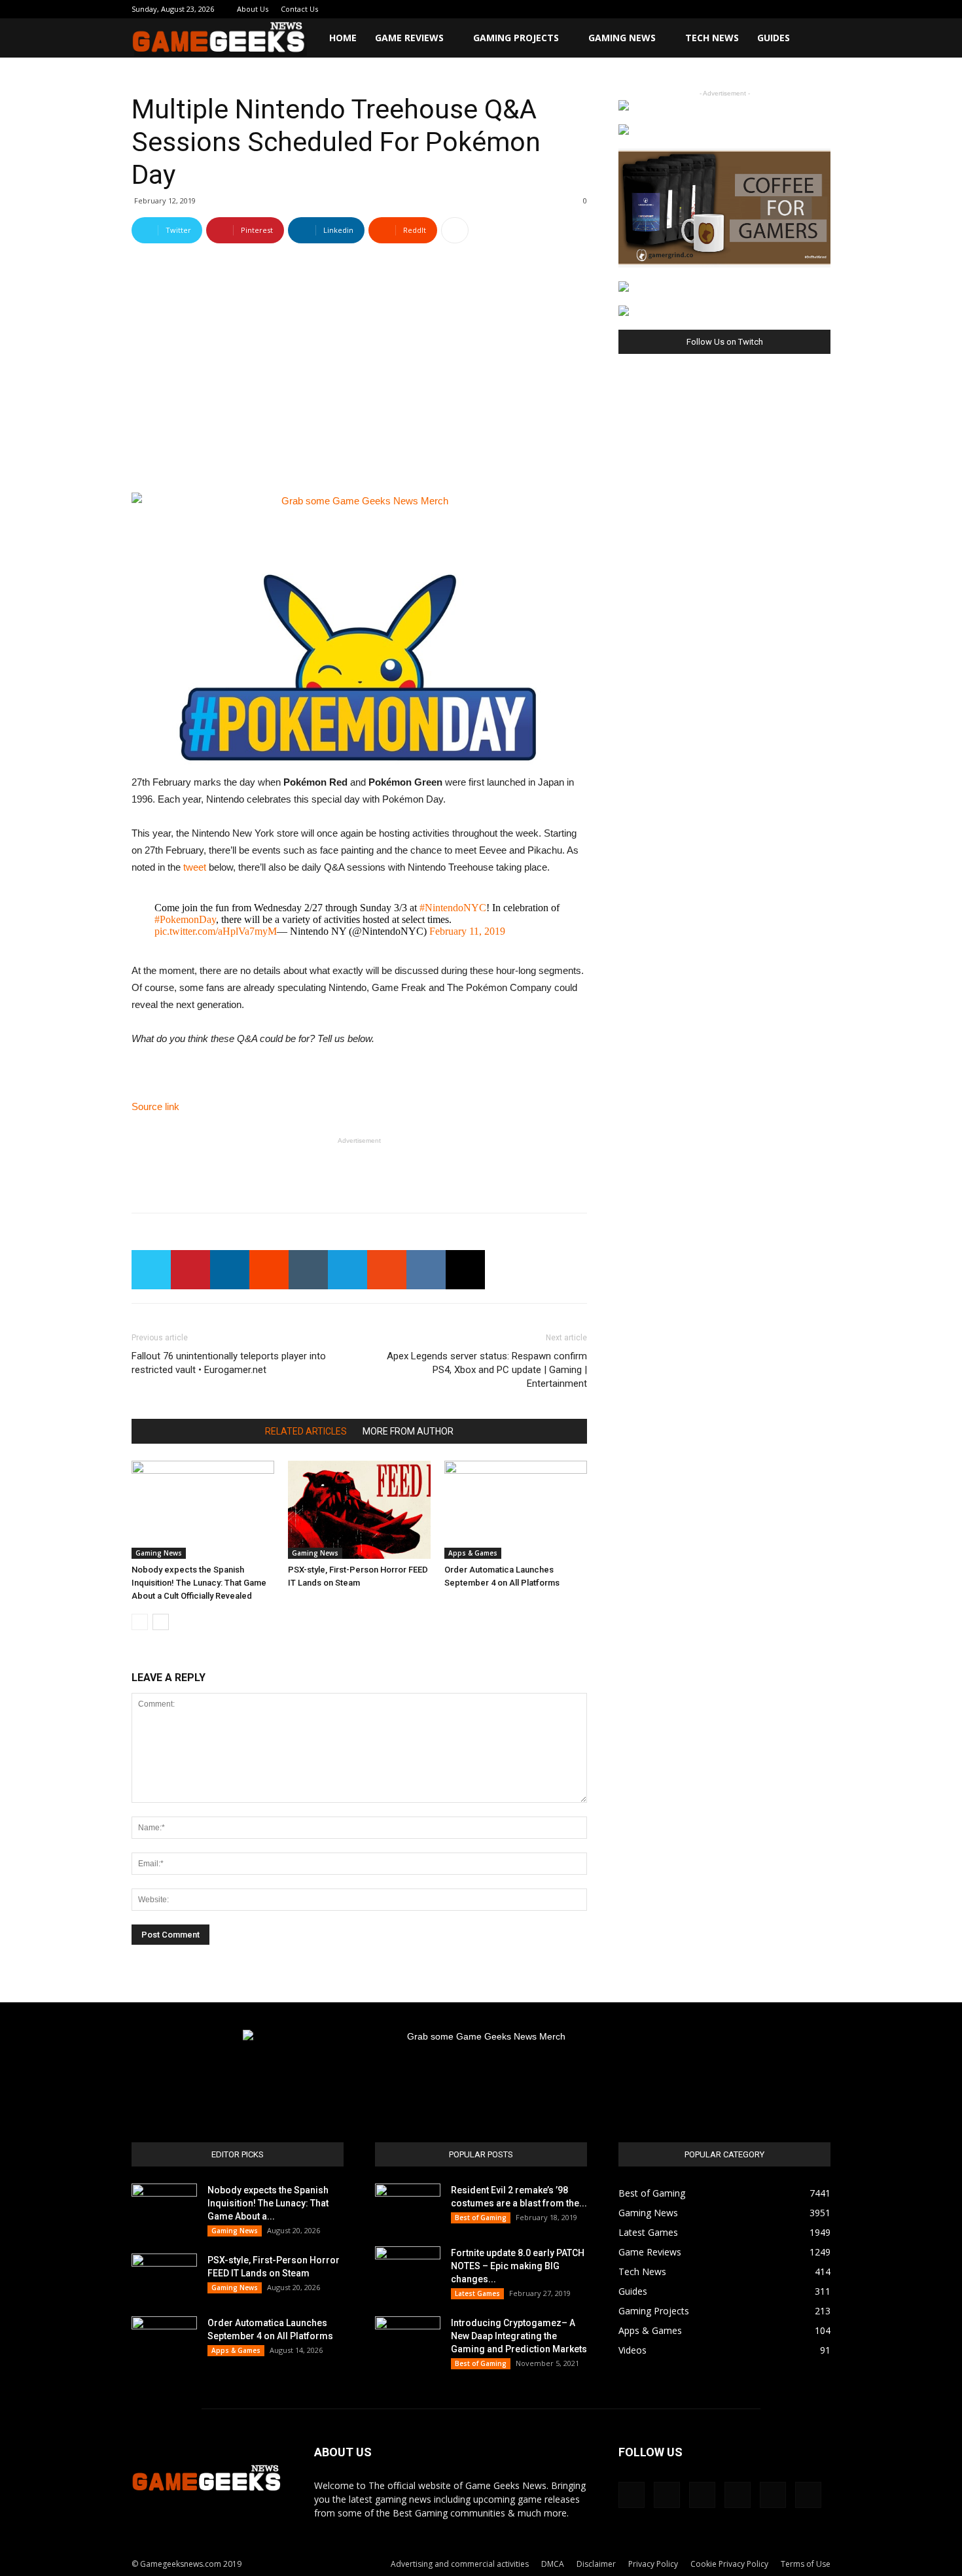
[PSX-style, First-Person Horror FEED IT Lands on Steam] (359, 1510)
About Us (253, 9)
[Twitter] (777, 9)
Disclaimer (596, 2564)
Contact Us (299, 9)
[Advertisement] (359, 1169)
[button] (815, 39)
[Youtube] (821, 9)
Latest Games (477, 2293)
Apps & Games (473, 1553)
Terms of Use (806, 2564)
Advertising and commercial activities (460, 2564)
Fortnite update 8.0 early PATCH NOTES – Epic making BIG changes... (518, 2266)
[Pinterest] (756, 9)
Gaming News (622, 38)
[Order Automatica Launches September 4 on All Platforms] (516, 1510)
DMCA (553, 2564)
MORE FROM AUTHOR (408, 1431)
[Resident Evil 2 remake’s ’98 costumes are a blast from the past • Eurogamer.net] (408, 2206)
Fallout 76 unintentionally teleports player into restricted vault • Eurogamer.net (229, 1363)
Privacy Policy (653, 2564)
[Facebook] (713, 9)
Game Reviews (409, 38)
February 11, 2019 (467, 931)
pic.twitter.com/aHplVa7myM (216, 931)
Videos (632, 2350)
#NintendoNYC (453, 908)
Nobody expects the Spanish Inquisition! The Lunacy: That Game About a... (268, 2203)
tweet (195, 867)
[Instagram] (734, 9)
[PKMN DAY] (359, 670)
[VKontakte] (799, 9)
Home (343, 38)
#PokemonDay (185, 919)
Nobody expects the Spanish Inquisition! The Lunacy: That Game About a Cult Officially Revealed (199, 1583)
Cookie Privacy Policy (729, 2564)
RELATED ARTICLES (306, 1431)
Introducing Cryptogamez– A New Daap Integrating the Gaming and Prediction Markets (519, 2336)
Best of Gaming (481, 2218)
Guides (774, 38)
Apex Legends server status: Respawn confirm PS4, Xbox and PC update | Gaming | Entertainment (487, 1370)
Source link (155, 1106)
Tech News (712, 38)
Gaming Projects (516, 38)
